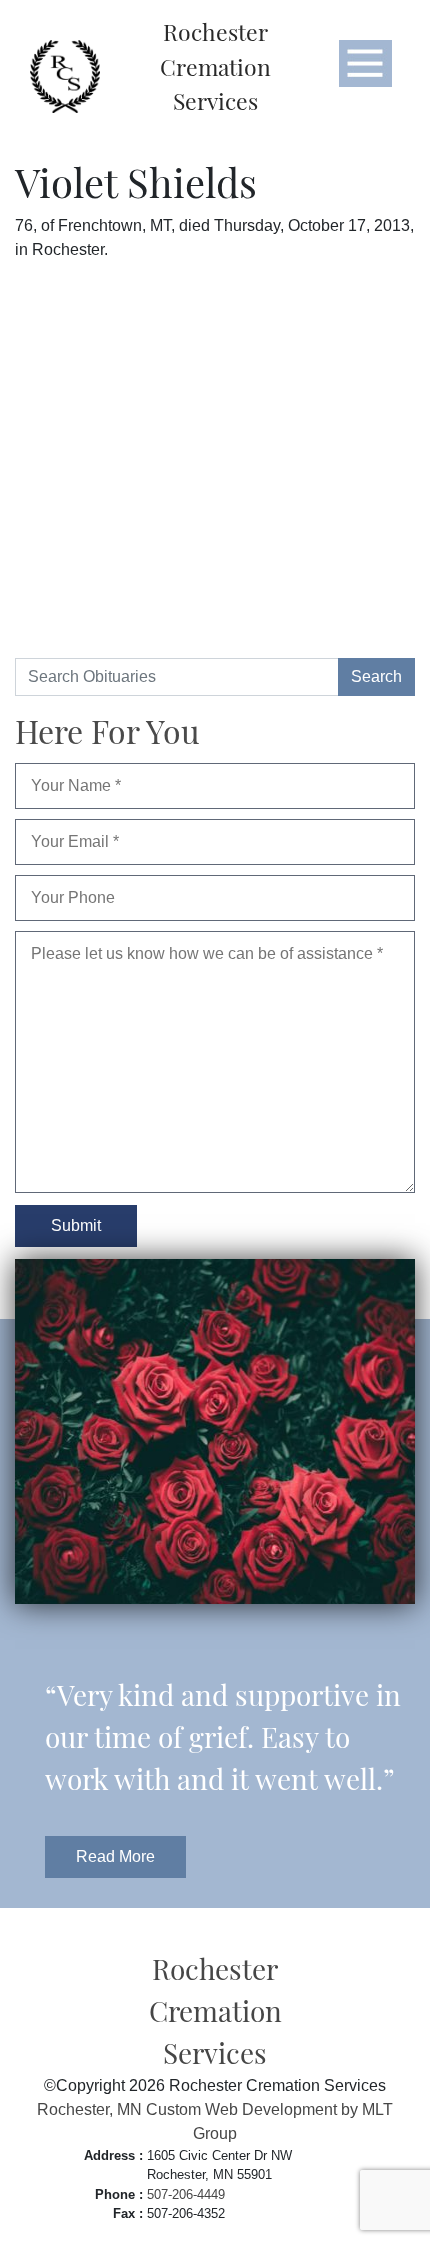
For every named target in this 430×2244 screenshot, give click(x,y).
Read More (115, 1856)
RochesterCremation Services (215, 66)
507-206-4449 (186, 2194)
